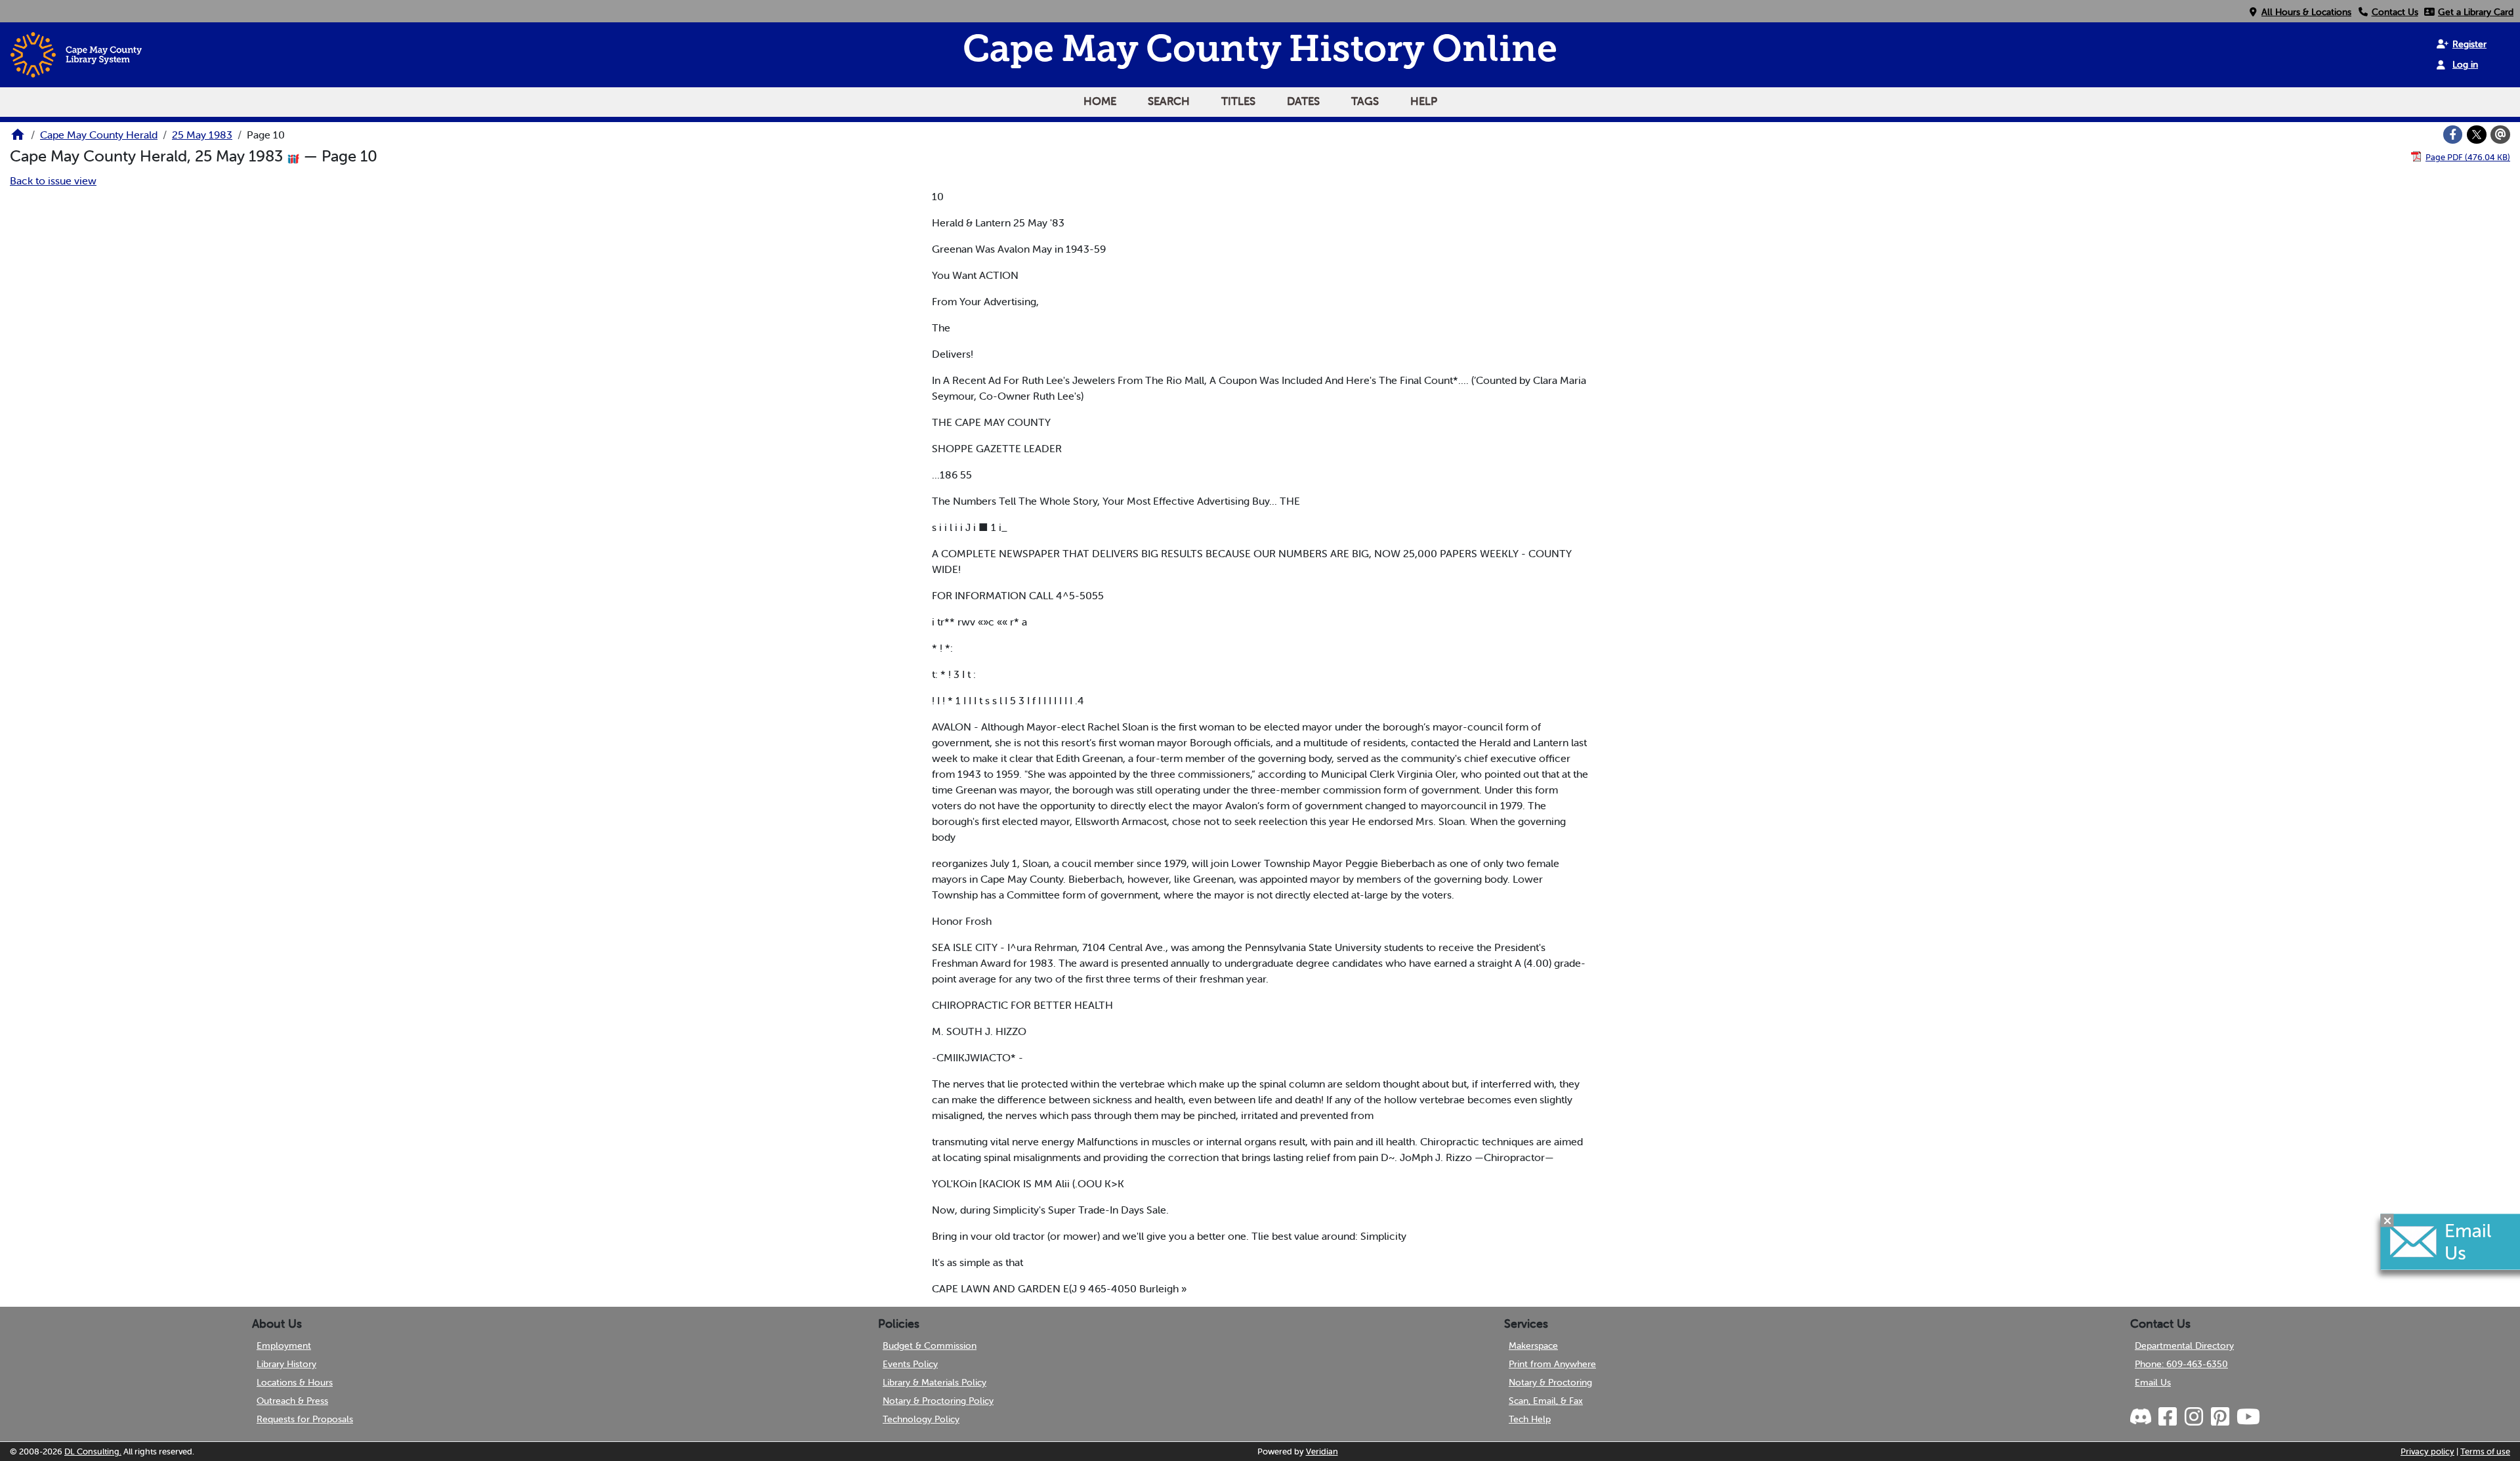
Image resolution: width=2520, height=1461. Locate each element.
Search (1169, 101)
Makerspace (1533, 1345)
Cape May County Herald (99, 135)
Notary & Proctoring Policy (938, 1401)
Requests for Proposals (305, 1419)
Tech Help (1530, 1419)
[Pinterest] (2219, 1417)
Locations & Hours (295, 1382)
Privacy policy (2427, 1451)
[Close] (2387, 1221)
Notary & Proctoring (1550, 1382)
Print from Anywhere (1552, 1364)
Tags (1365, 101)
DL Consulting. (93, 1451)
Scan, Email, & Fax (1546, 1401)
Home (1100, 101)
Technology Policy (921, 1419)
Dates (1303, 101)
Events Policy (910, 1364)
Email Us (2153, 1382)
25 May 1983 (202, 135)
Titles (1238, 101)
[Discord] (2142, 1417)
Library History (286, 1364)
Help (1424, 101)
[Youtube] (2248, 1417)
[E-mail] (2500, 135)
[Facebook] (2453, 135)
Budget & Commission (930, 1345)
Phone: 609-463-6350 (2181, 1364)
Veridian (1322, 1451)
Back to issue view (53, 180)
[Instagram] (2193, 1417)
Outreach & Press (292, 1401)
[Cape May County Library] (18, 138)
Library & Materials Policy (934, 1382)
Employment (284, 1345)
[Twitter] (2477, 135)
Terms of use (2485, 1451)
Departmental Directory (2184, 1345)
